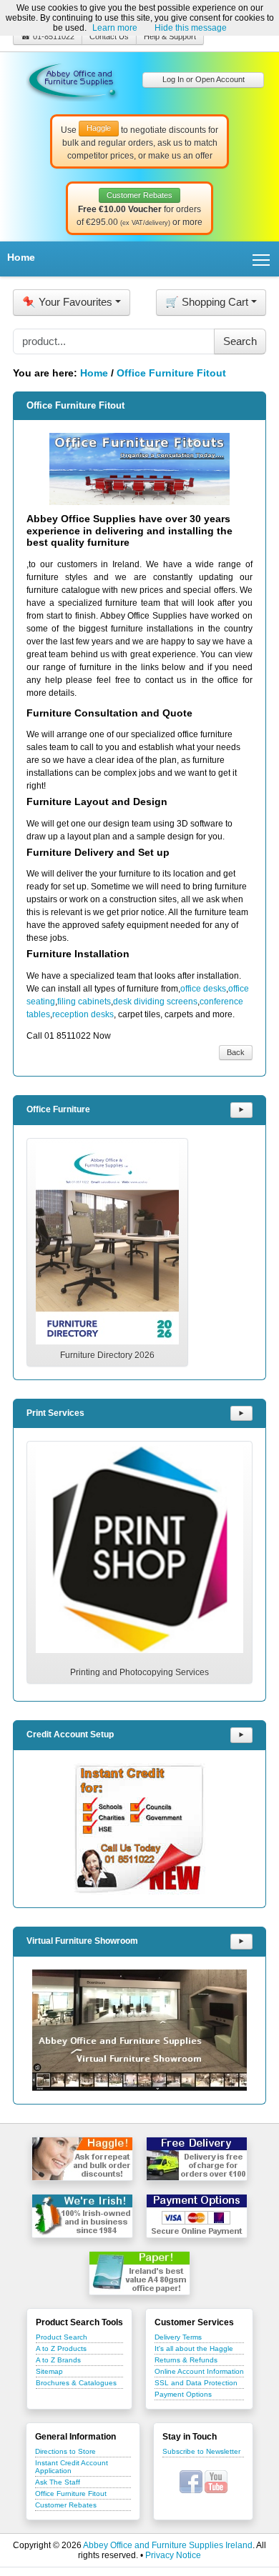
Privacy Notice (173, 2555)
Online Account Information (199, 2371)
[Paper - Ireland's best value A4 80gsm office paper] (139, 2273)
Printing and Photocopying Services (139, 1672)
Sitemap (49, 2371)
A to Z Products (61, 2348)
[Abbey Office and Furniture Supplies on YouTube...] (216, 2481)
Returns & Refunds (186, 2360)
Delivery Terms (178, 2337)
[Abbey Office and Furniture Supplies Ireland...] (72, 79)
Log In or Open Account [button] (204, 79)
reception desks (83, 1014)
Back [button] (236, 1052)
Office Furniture (58, 1109)
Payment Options (183, 2394)
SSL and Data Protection (196, 2383)
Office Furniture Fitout (171, 373)
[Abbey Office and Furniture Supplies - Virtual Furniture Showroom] (139, 2030)
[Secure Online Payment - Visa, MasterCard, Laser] (197, 2216)
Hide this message (191, 28)
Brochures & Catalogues (76, 2383)
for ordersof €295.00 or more (139, 209)
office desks (203, 989)
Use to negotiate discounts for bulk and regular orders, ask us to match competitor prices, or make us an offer (139, 142)
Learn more (115, 28)
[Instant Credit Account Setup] (139, 1829)
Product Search (62, 2337)
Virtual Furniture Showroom (82, 1941)
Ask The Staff (58, 2482)
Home (21, 257)
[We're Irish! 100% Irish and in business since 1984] (82, 2216)
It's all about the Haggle (194, 2348)
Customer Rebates (66, 2505)
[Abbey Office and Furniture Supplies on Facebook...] (191, 2481)
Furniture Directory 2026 (107, 1355)
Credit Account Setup (70, 1734)
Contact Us (109, 36)
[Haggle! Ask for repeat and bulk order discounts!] (82, 2159)
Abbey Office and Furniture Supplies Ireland (168, 2545)
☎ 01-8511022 (48, 36)
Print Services (55, 1413)
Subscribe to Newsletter (201, 2451)
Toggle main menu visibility (261, 259)
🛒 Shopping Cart (207, 302)
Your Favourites (67, 302)
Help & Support (170, 36)
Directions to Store (65, 2451)
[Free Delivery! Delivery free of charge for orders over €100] (197, 2159)
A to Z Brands (58, 2360)
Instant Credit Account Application (72, 2467)
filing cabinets (84, 1002)
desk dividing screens (155, 1002)
